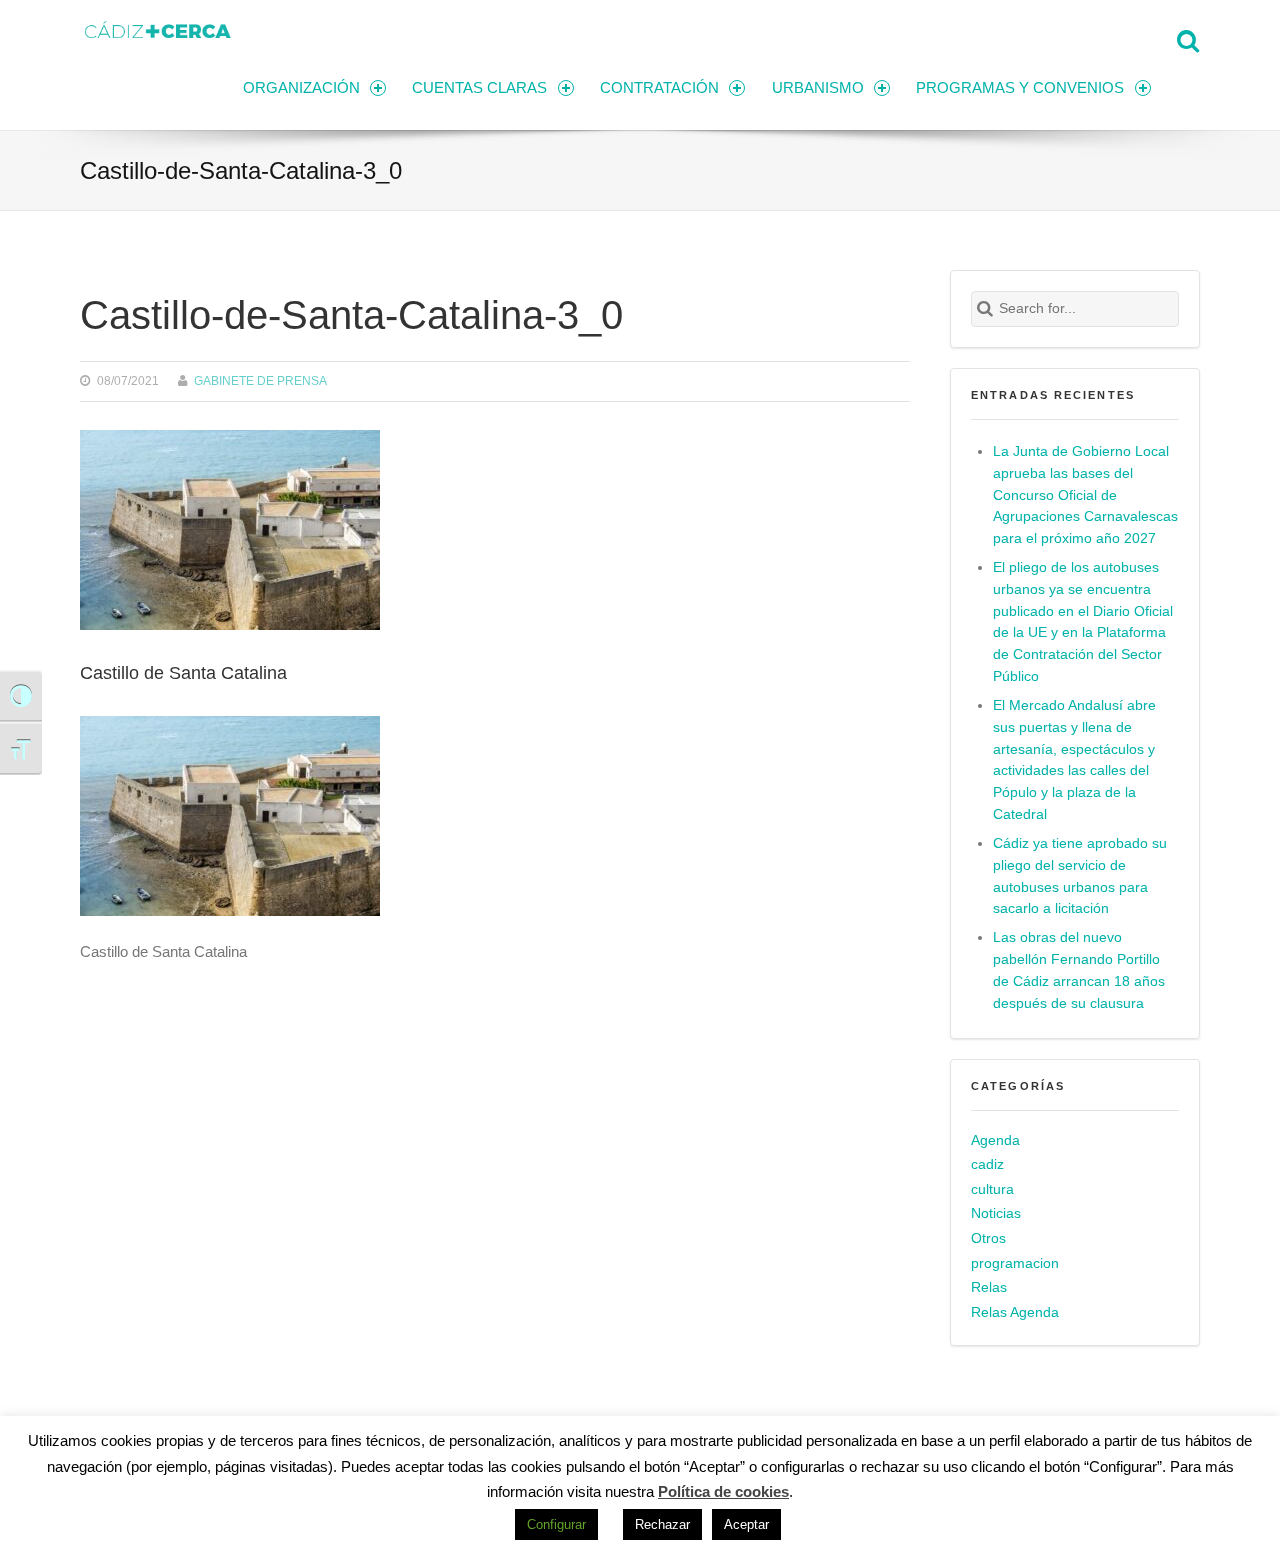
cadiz (987, 1164)
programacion (1015, 1263)
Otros (988, 1238)
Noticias (996, 1213)
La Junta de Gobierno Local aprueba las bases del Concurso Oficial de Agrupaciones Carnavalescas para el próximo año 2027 (1085, 495)
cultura (992, 1189)
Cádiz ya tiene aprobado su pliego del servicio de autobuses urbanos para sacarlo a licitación (1080, 876)
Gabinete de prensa (260, 380)
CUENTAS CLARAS (479, 87)
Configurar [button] (556, 1524)
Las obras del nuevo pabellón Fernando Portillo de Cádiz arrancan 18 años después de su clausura (1079, 970)
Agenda (995, 1140)
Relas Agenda (1015, 1312)
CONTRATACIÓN (659, 87)
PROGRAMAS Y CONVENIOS (1020, 87)
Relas (989, 1287)
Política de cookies (723, 1491)
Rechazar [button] (662, 1524)
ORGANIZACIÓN (301, 87)
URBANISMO (818, 87)
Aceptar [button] (746, 1524)
